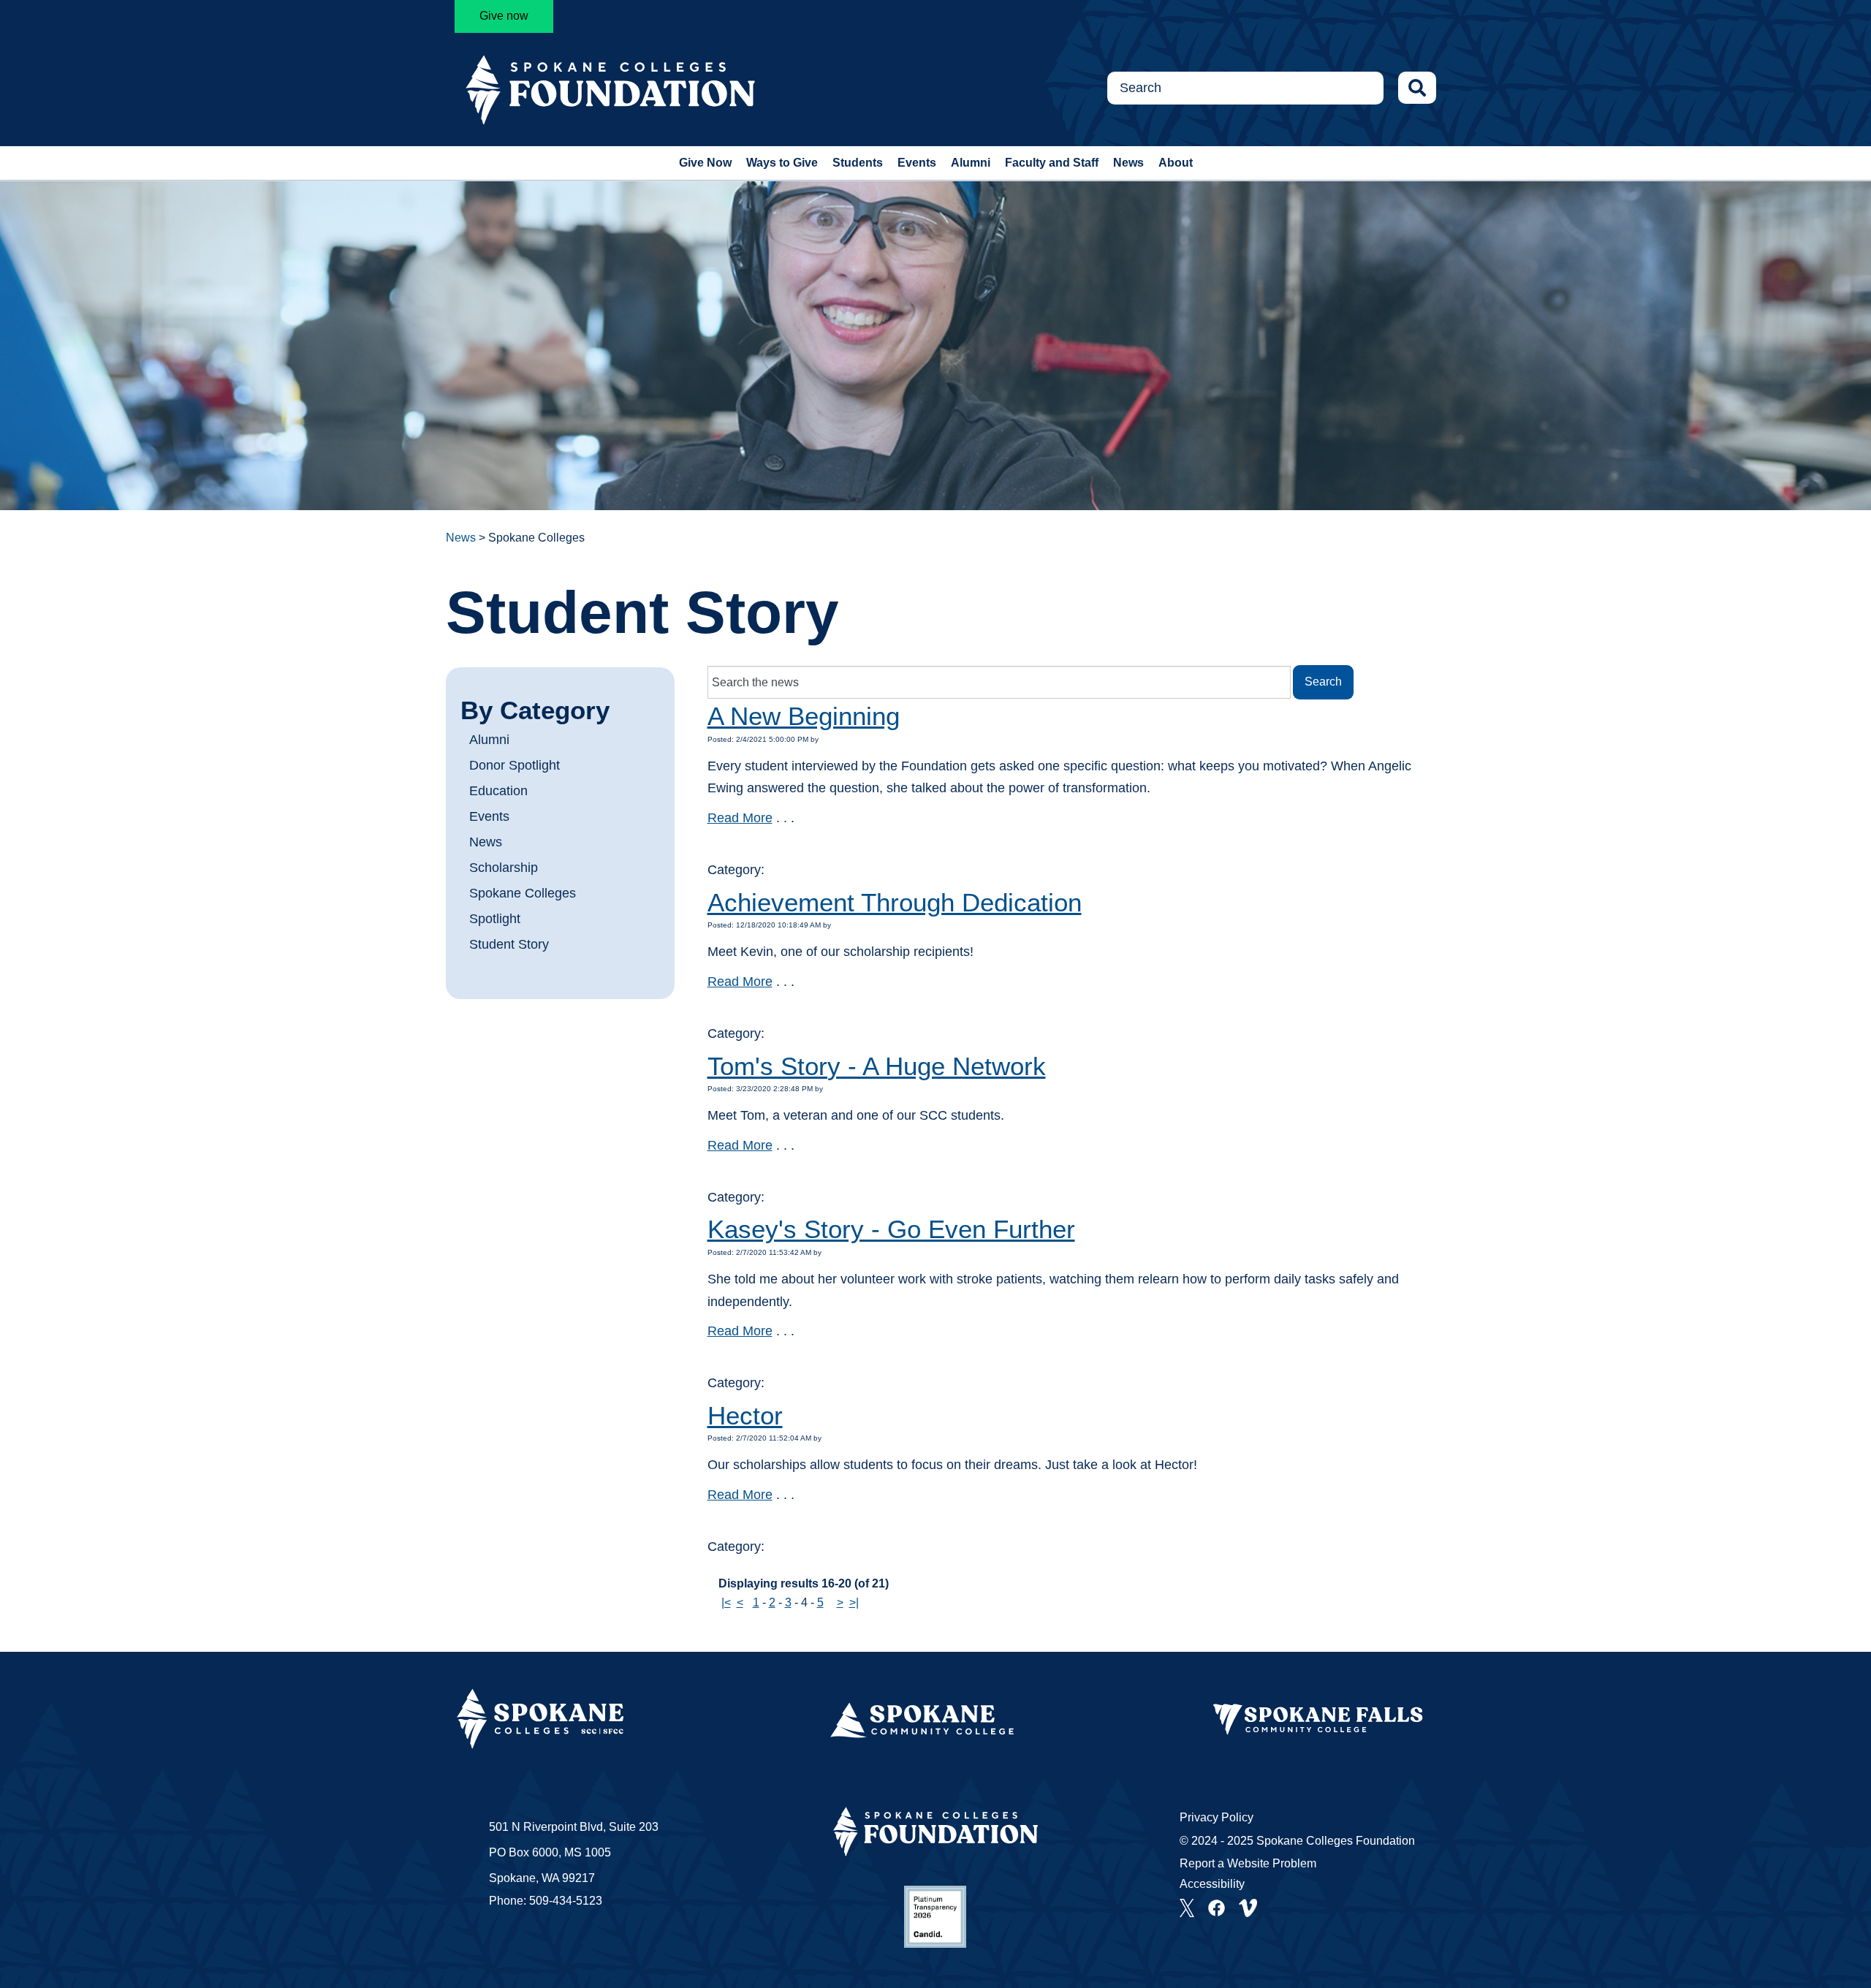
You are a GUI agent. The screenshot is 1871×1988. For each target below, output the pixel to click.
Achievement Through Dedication (895, 902)
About (1176, 163)
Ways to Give (782, 163)
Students (858, 163)
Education (498, 791)
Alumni (971, 163)
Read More (740, 818)
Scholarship (504, 868)
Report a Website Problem (1248, 1863)
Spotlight (495, 919)
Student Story (509, 944)
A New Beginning (804, 716)
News (1128, 163)
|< (726, 1602)
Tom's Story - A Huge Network (877, 1066)
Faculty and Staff (1052, 163)
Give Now (705, 163)
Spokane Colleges (523, 893)
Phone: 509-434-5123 (546, 1901)
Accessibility (1212, 1884)
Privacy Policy (1217, 1817)
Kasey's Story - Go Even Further (891, 1229)
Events (917, 163)
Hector (745, 1415)
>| (854, 1602)
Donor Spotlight (515, 765)
